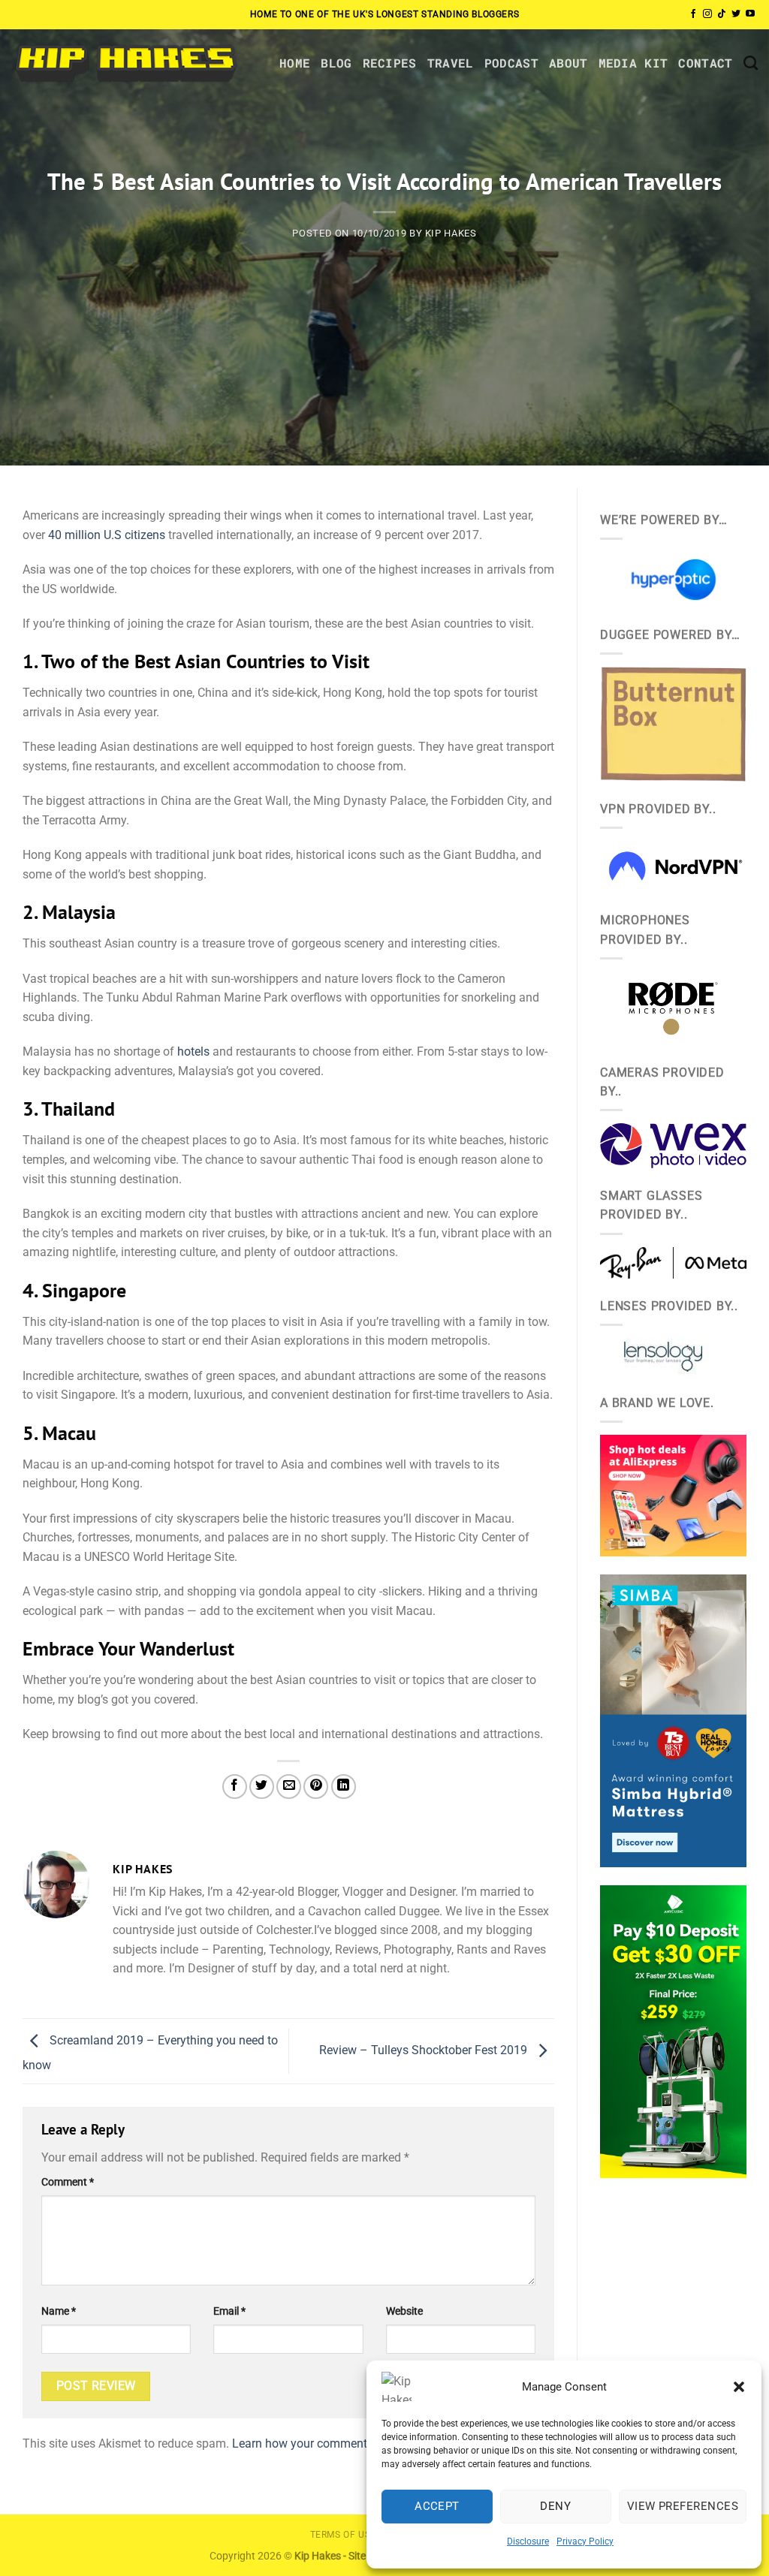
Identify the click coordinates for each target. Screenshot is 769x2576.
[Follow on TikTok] (722, 14)
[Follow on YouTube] (750, 14)
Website (404, 2311)
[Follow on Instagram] (707, 14)
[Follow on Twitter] (736, 14)
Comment (68, 2182)
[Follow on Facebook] (693, 14)
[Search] (751, 63)
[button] (739, 2387)
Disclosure (528, 2541)
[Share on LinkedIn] (344, 1787)
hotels (193, 1051)
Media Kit (633, 63)
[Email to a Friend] (289, 1787)
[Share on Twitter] (262, 1787)
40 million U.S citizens (107, 535)
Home (295, 63)
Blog (336, 63)
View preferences (683, 2506)
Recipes (390, 63)
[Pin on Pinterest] (316, 1787)
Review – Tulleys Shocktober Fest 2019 (425, 2050)
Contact (705, 63)
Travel (451, 63)
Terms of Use (343, 2535)
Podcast (511, 63)
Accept (437, 2506)
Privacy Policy (585, 2541)
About (568, 63)
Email (229, 2311)
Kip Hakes (451, 233)
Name (59, 2311)
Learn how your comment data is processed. (349, 2443)
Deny (555, 2506)
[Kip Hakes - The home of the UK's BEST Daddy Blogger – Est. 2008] (125, 63)
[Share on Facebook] (235, 1787)
